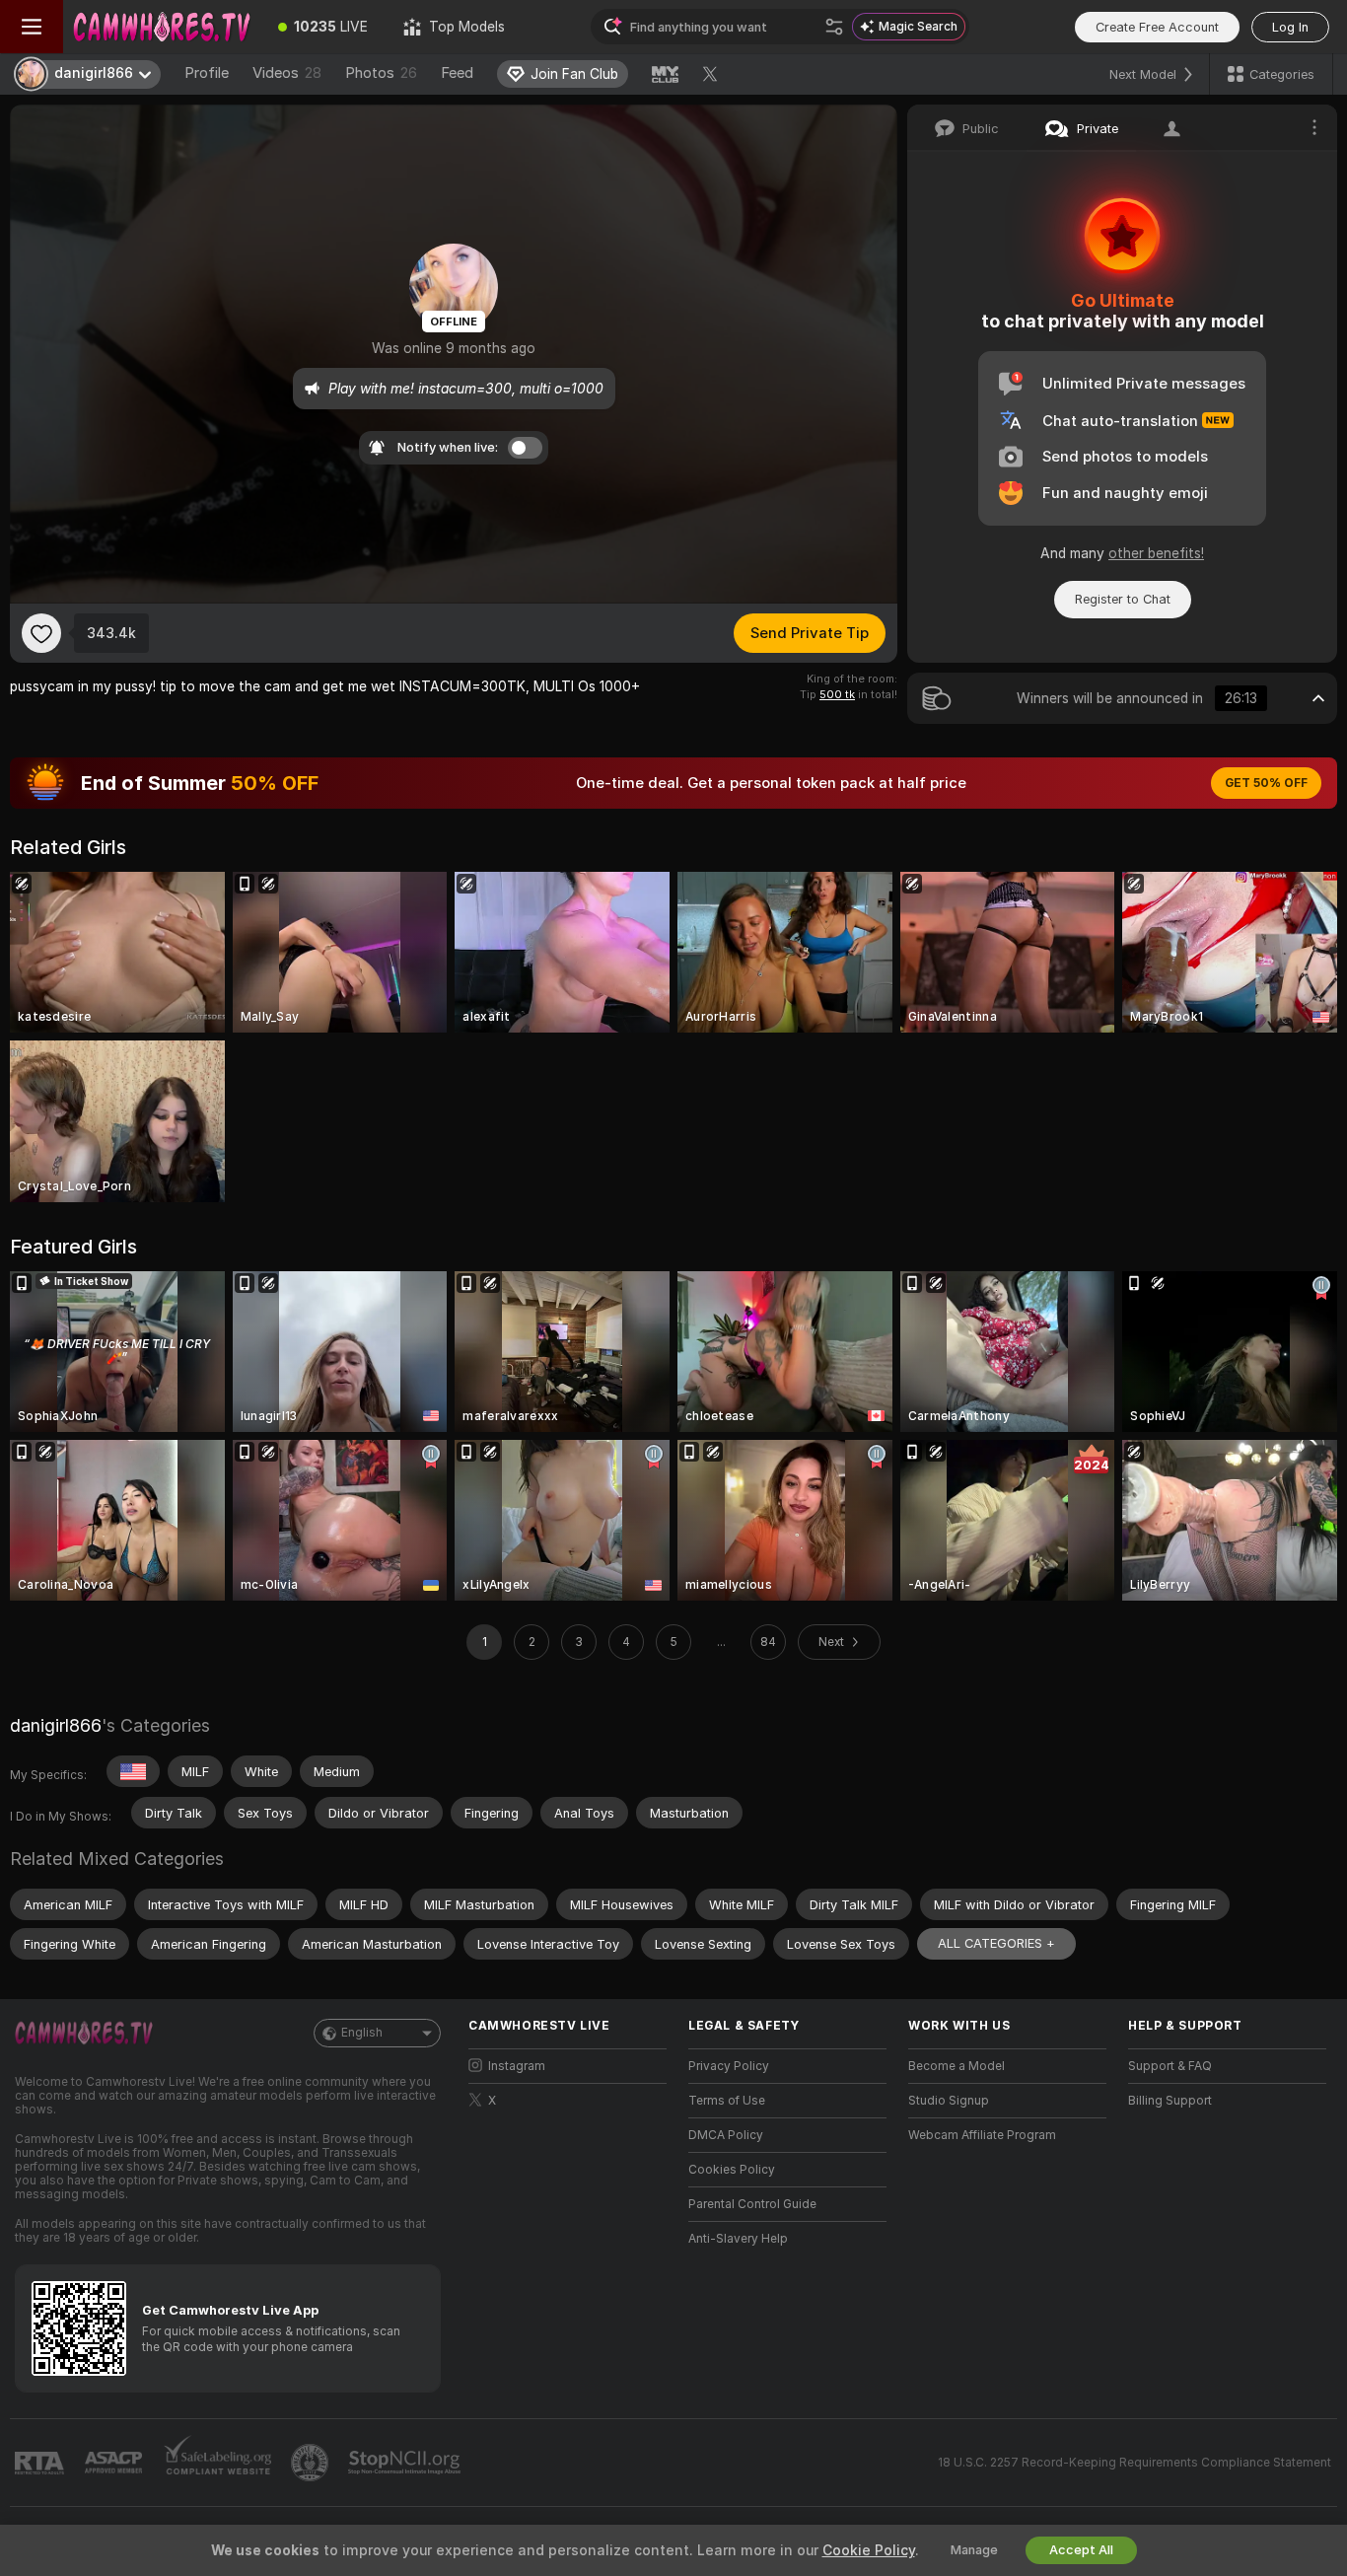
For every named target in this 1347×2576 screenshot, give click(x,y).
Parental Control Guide (752, 2204)
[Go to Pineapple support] (312, 2463)
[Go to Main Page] (162, 27)
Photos (381, 73)
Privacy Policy (729, 2066)
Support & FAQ (1170, 2066)
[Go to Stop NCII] (406, 2463)
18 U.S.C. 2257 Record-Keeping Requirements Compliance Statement (1134, 2463)
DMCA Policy (726, 2135)
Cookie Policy (869, 2550)
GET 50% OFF (1266, 783)
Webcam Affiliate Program (982, 2135)
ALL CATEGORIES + (996, 1943)
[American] (133, 1771)
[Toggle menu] (32, 27)
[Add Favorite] (41, 633)
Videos (287, 73)
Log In (1290, 27)
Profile (207, 73)
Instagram (517, 2066)
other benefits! (1156, 553)
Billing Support (1170, 2101)
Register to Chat (1123, 599)
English (362, 2033)
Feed (457, 73)
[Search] (834, 27)
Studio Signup (949, 2101)
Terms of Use (727, 2101)
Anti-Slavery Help (738, 2239)
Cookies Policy (732, 2170)
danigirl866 (56, 1725)
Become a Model (957, 2066)
